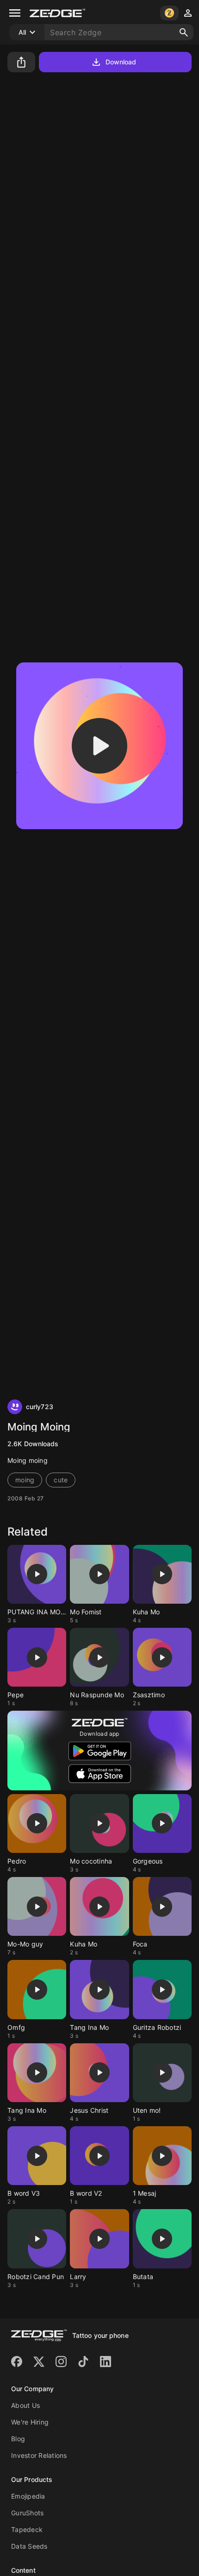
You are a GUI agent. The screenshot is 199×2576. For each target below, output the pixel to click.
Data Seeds (29, 2546)
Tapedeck (27, 2529)
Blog (18, 2439)
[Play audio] (99, 746)
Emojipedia (28, 2496)
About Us (25, 2405)
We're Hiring (30, 2422)
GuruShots (27, 2513)
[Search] (184, 32)
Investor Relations (39, 2455)
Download (121, 62)
